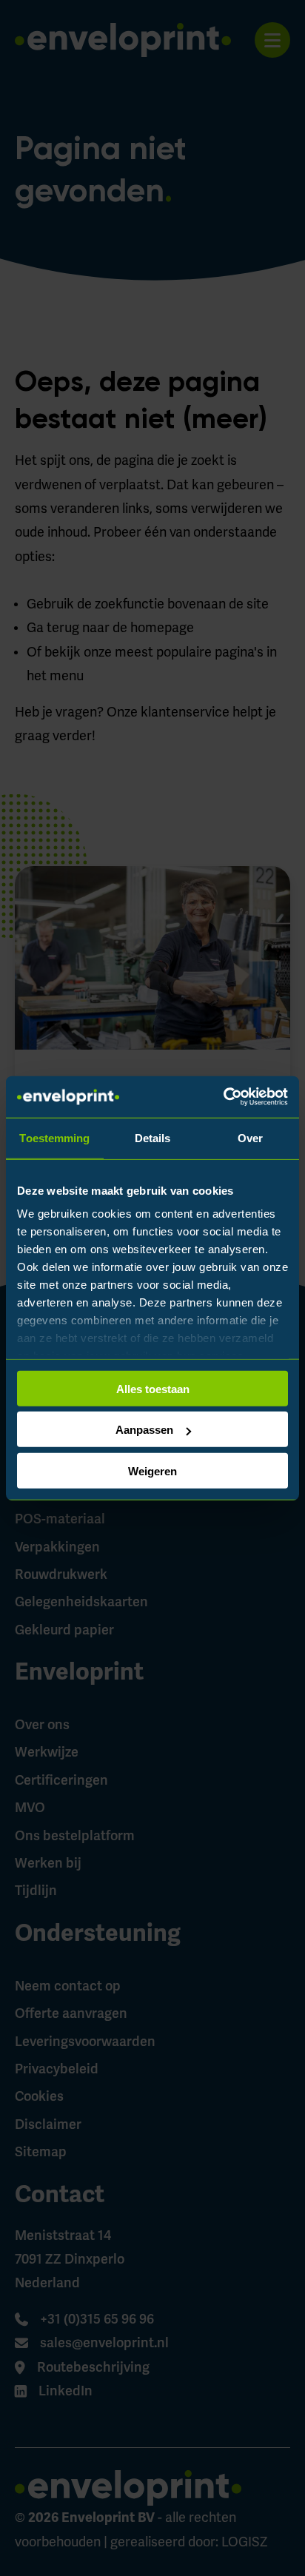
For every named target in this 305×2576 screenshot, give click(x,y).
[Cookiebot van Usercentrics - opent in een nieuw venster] (223, 1097)
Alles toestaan (153, 1388)
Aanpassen (144, 1430)
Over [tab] (250, 1137)
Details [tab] (153, 1137)
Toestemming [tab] (54, 1137)
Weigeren (152, 1470)
